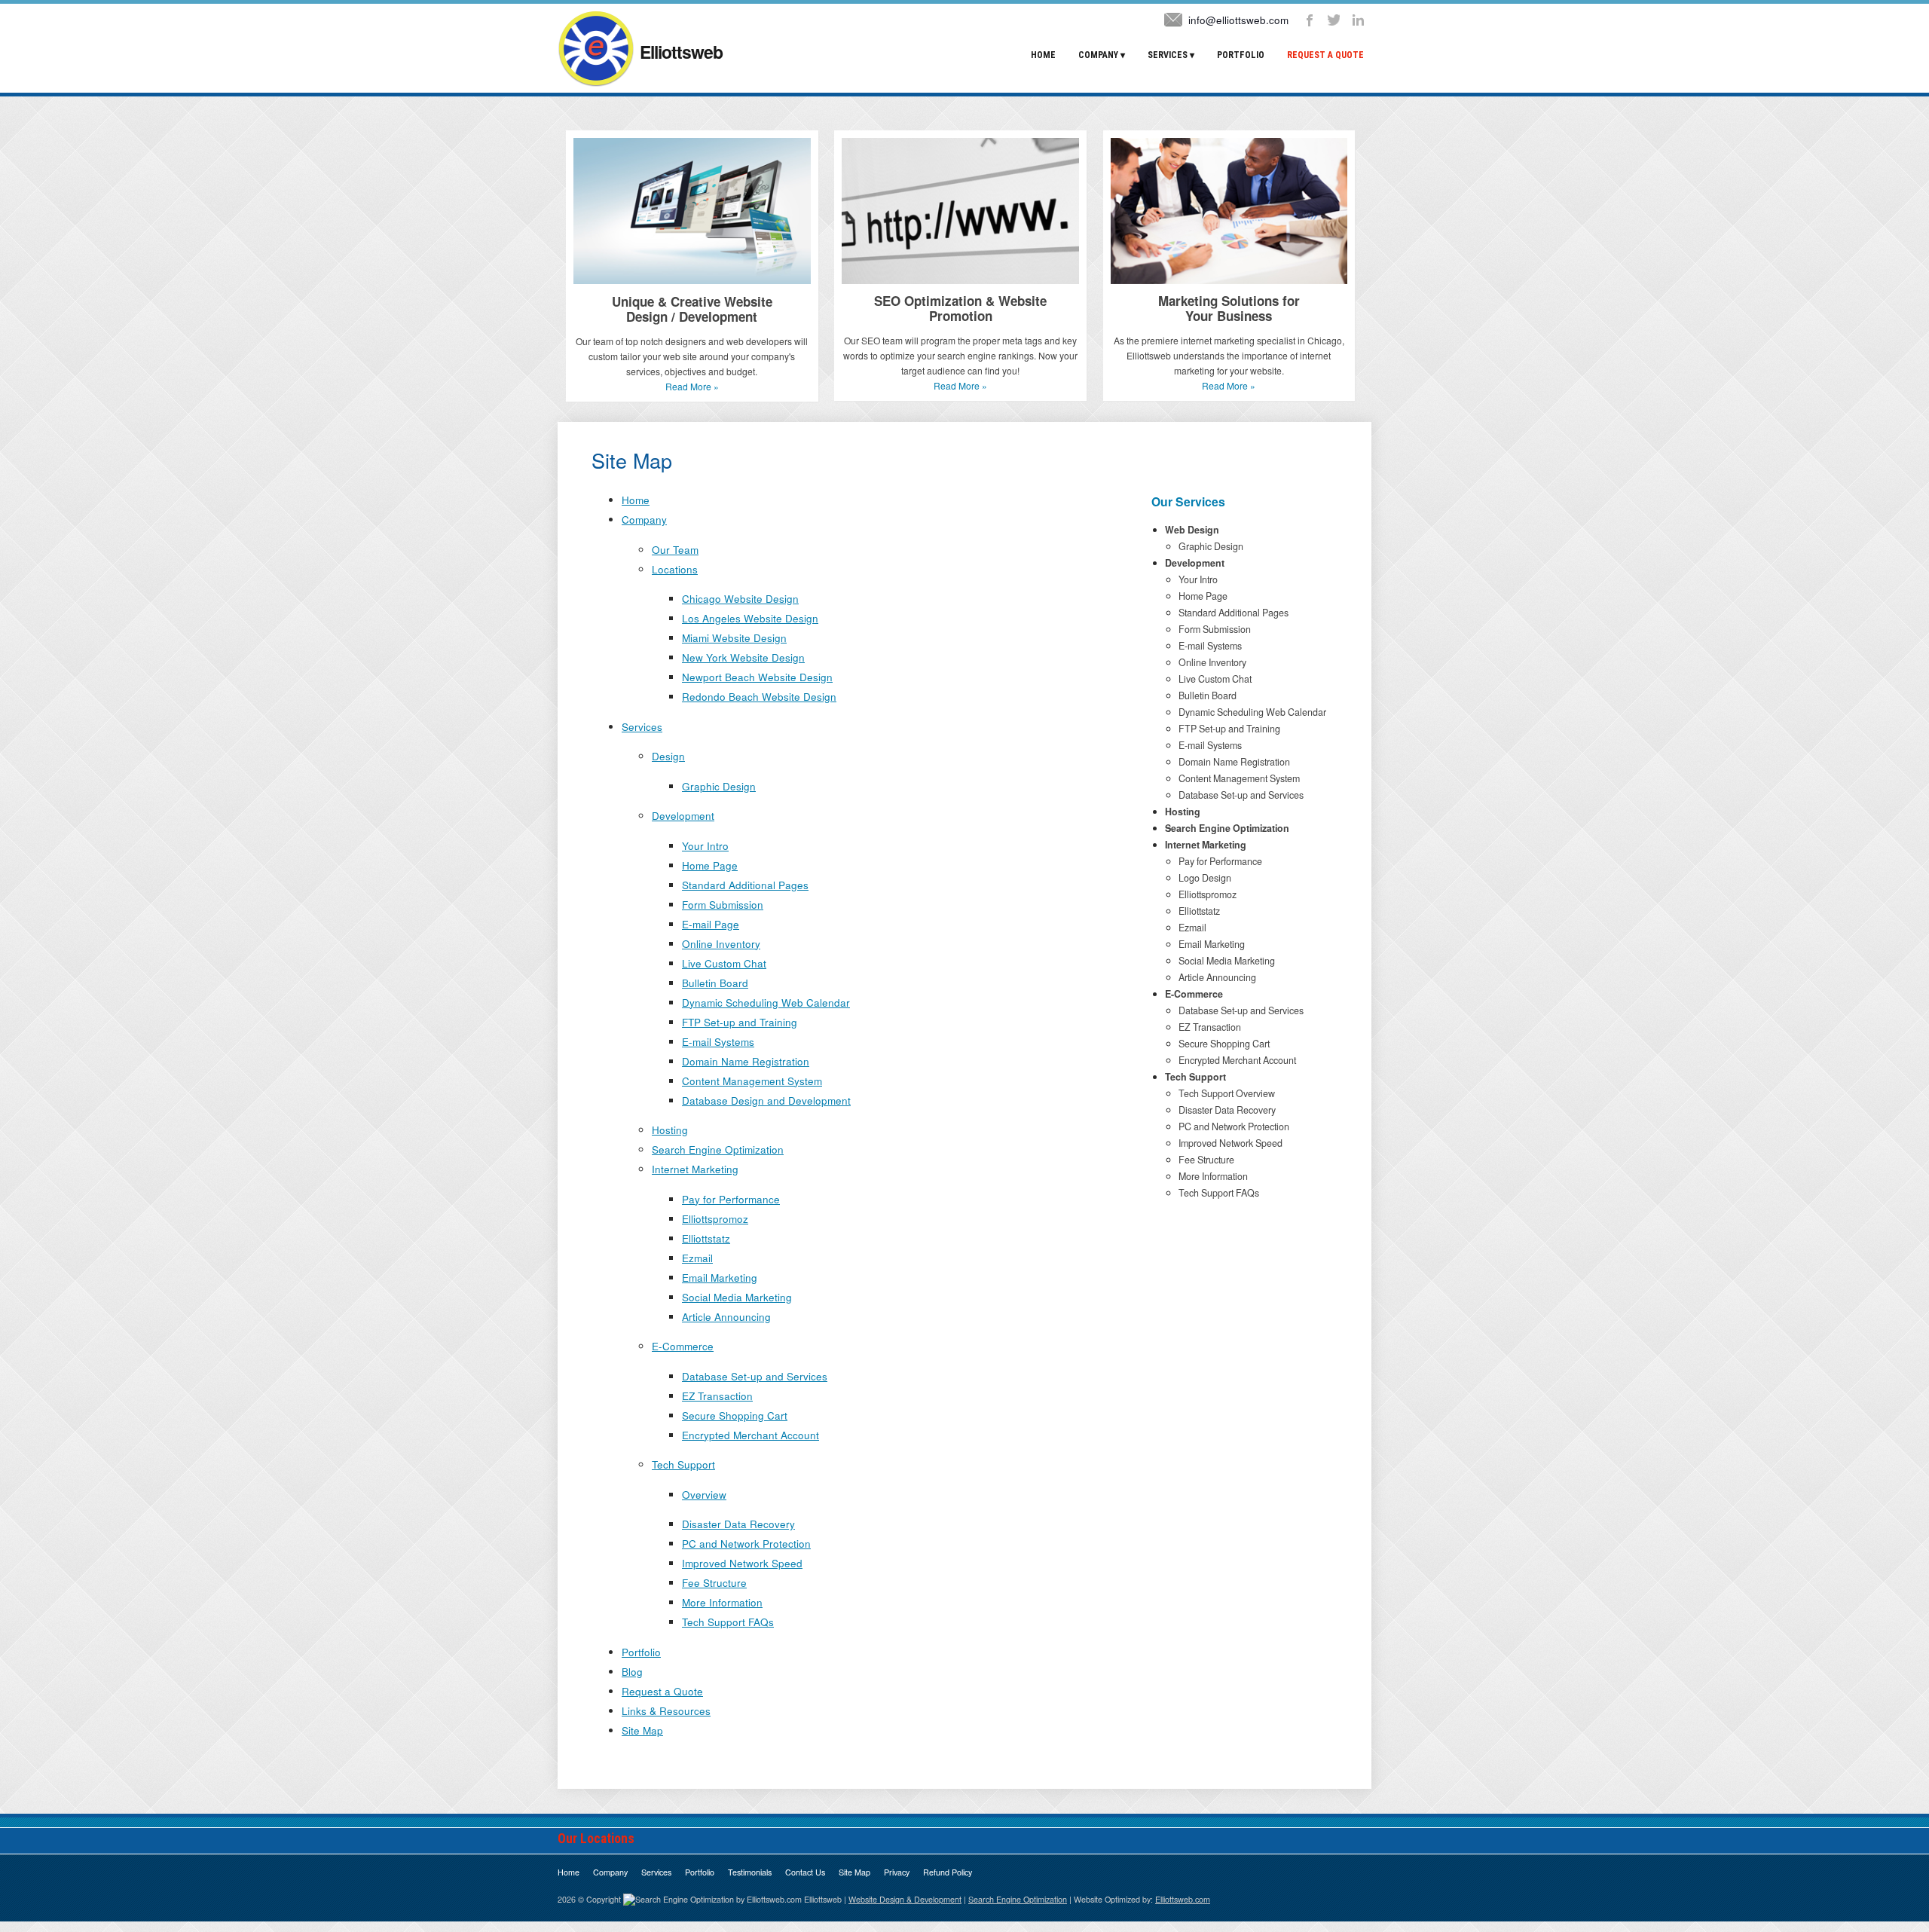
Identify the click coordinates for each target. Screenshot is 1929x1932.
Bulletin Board (715, 983)
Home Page (710, 865)
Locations (675, 569)
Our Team (675, 550)
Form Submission (723, 905)
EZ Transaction (717, 1396)
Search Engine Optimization (718, 1149)
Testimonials (750, 1872)
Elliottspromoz (715, 1219)
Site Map (642, 1730)
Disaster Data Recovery (738, 1524)
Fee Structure (714, 1583)
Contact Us (805, 1872)
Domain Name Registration (746, 1061)
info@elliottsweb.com (1238, 20)
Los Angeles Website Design (750, 618)
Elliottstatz (706, 1238)
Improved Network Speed (742, 1563)
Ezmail (697, 1258)
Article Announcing (726, 1317)
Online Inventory (721, 944)
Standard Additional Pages (745, 885)
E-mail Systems (718, 1042)
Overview (704, 1495)
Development (683, 816)
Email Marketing (720, 1278)
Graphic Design (719, 786)
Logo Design (1205, 878)
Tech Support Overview (1227, 1093)
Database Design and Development (766, 1101)
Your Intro (705, 846)
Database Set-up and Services (755, 1376)
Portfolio (1241, 55)
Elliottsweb (679, 52)
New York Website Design (743, 657)
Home (1043, 55)
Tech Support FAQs (728, 1622)
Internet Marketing (695, 1169)
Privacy (897, 1872)
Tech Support (683, 1464)
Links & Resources (666, 1711)
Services (1168, 55)
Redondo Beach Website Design (759, 697)
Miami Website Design (734, 638)
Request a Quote (1325, 55)
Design (668, 756)
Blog (632, 1672)
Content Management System (752, 1081)
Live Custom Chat (724, 963)
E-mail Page (711, 924)
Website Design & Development (905, 1899)
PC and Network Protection (746, 1544)
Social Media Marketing (737, 1297)
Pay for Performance (731, 1199)
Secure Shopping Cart (735, 1415)
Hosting (670, 1130)
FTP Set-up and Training (740, 1022)
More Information (722, 1602)
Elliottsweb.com (1183, 1899)
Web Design (1192, 530)
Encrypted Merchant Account (751, 1435)
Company (1098, 55)
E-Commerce (683, 1346)
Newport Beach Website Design (757, 677)
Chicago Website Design (740, 599)
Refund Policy (948, 1872)
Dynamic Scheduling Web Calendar (766, 1003)
